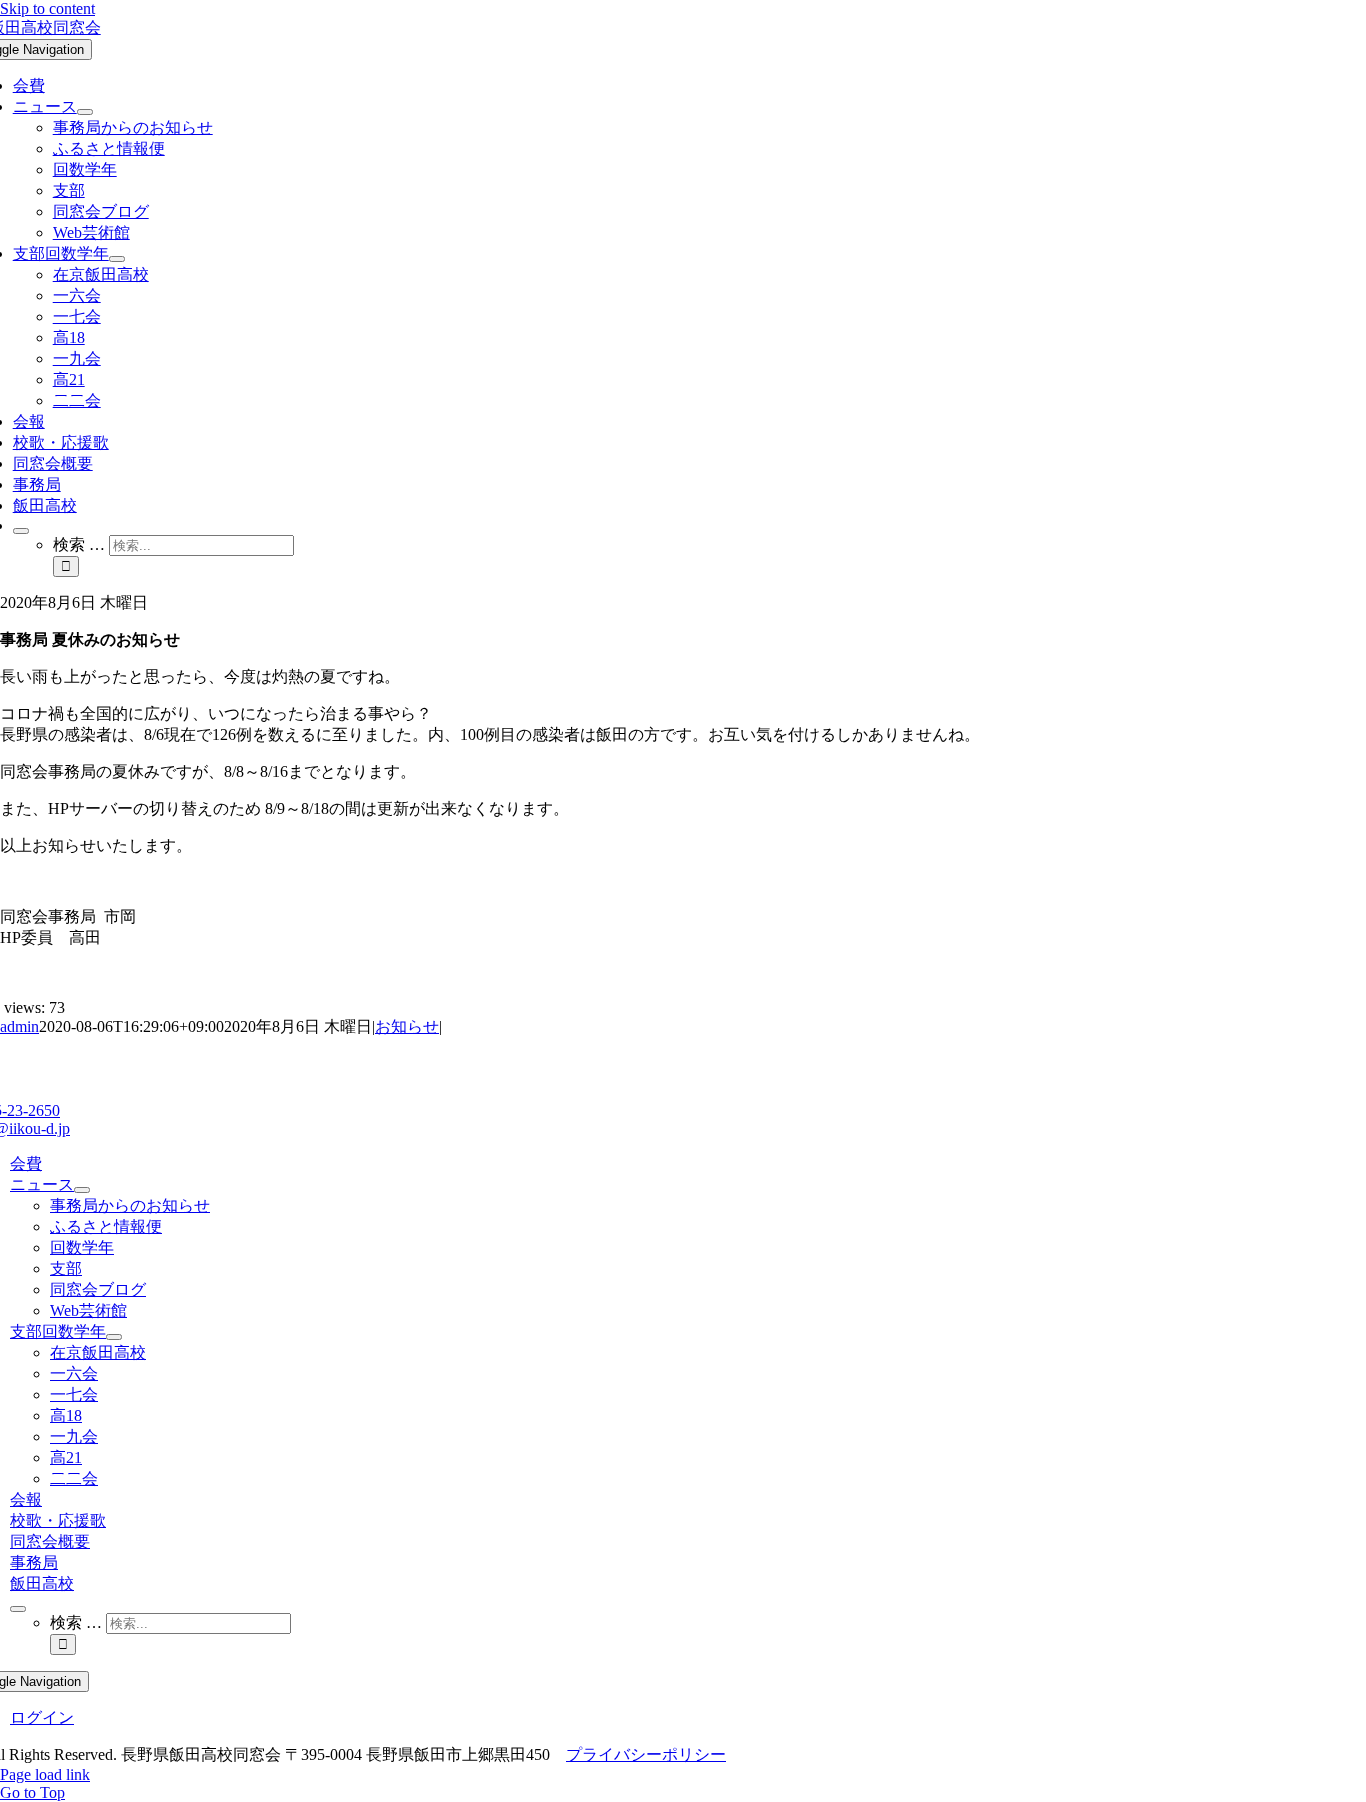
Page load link (45, 1774)
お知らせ (407, 1026)
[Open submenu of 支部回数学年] (117, 259)
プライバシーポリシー (646, 1754)
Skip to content (47, 8)
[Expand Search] (21, 531)
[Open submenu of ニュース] (85, 112)
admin (19, 1026)
